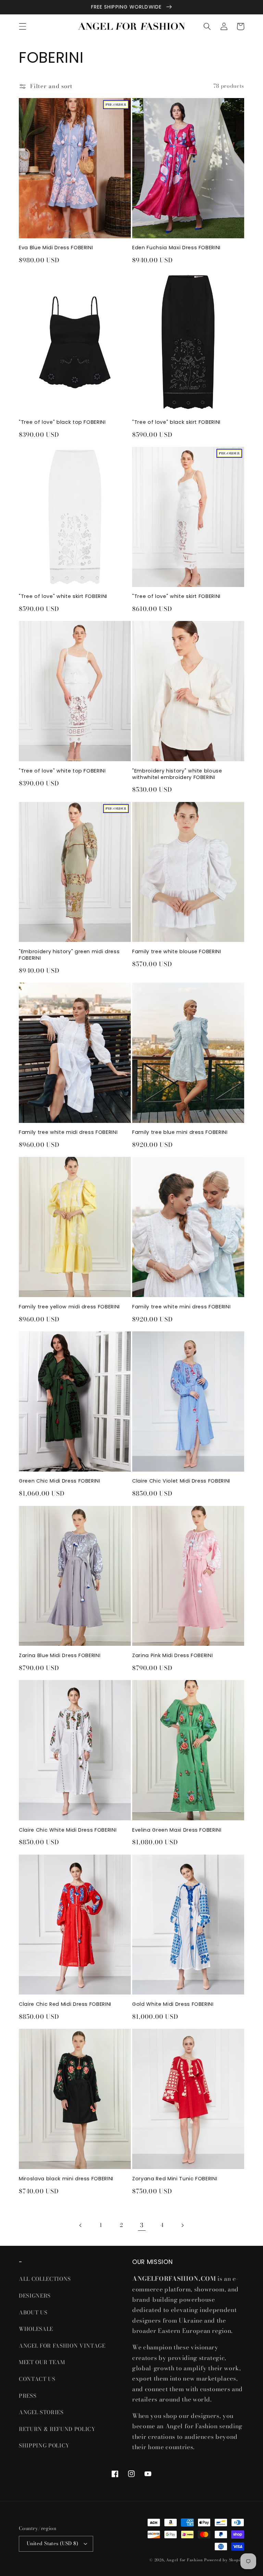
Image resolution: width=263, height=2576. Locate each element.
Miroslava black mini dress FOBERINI (66, 2179)
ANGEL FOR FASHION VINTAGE (63, 2346)
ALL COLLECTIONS (45, 2279)
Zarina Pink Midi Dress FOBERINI (172, 1656)
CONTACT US (37, 2379)
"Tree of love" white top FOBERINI (62, 771)
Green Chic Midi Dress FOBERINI (60, 1481)
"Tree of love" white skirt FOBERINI (63, 596)
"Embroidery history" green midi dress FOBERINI (69, 955)
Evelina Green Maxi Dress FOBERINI (177, 1830)
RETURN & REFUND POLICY (57, 2429)
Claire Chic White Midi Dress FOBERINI (68, 1830)
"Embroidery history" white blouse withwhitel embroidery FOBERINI (177, 774)
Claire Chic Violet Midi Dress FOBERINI (181, 1481)
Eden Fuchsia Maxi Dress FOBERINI (176, 248)
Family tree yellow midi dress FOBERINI (69, 1307)
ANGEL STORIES (41, 2412)
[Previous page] (80, 2225)
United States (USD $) (52, 2543)
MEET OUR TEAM (42, 2362)
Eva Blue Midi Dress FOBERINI (56, 248)
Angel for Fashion (184, 2560)
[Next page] (182, 2225)
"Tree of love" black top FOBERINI (62, 422)
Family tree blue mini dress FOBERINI (180, 1132)
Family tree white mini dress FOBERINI (181, 1307)
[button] (23, 26)
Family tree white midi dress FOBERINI (68, 1132)
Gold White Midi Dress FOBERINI (173, 2004)
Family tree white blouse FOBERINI (177, 952)
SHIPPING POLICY (45, 2446)
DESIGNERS (35, 2296)
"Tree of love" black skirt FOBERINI (176, 422)
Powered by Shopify (224, 2560)
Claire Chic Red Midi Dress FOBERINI (65, 2004)
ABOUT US (33, 2313)
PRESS (28, 2396)
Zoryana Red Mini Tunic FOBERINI (175, 2179)
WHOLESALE (36, 2329)
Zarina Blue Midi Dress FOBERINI (60, 1656)
